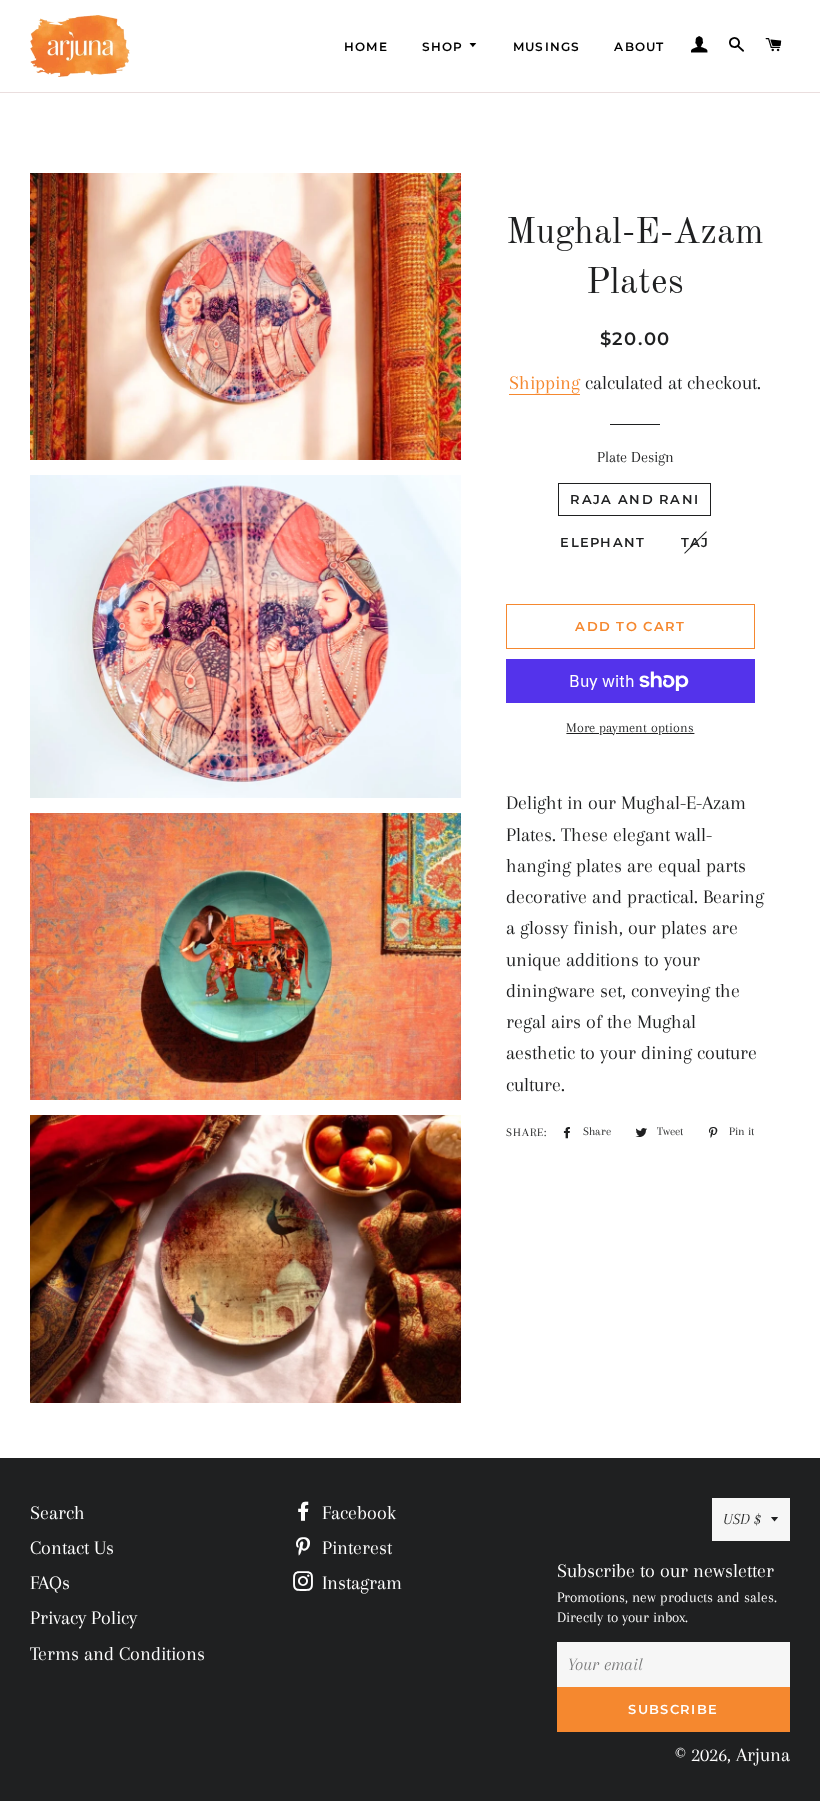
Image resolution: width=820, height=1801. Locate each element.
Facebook (356, 1513)
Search (57, 1513)
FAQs (50, 1583)
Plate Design (635, 457)
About (639, 46)
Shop (445, 46)
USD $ (742, 1519)
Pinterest (354, 1548)
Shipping (544, 383)
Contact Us (72, 1548)
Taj (695, 542)
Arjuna (763, 1755)
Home (366, 46)
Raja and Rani (634, 499)
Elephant (602, 542)
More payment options (630, 727)
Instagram (359, 1583)
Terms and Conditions (117, 1654)
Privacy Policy (83, 1618)
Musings (546, 46)
